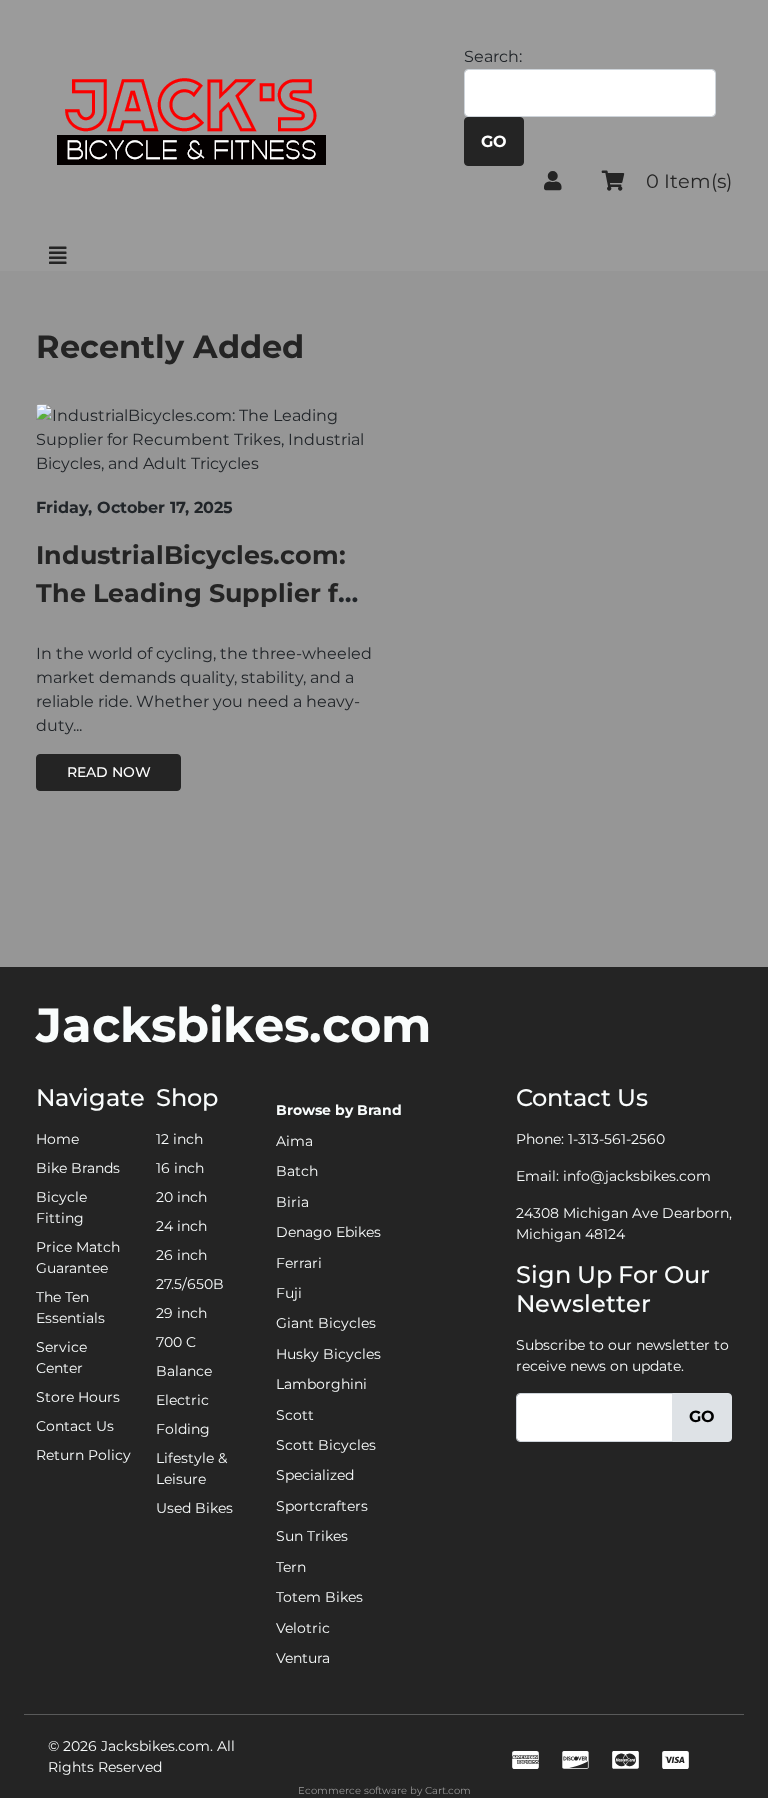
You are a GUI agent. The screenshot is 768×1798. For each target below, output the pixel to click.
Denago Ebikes (328, 1232)
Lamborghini (321, 1384)
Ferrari (299, 1263)
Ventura (303, 1658)
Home (57, 1139)
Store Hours (78, 1397)
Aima (294, 1141)
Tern (291, 1567)
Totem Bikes (319, 1597)
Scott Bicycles (326, 1445)
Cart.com (448, 1790)
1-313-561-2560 (616, 1139)
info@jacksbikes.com (637, 1176)
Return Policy (83, 1455)
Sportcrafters (322, 1506)
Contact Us (75, 1426)
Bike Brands (78, 1168)
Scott (295, 1415)
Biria (292, 1202)
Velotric (303, 1628)
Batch (297, 1171)
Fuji (289, 1293)
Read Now (109, 772)
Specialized (315, 1475)
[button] (553, 181)
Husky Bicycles (328, 1354)
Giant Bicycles (326, 1323)
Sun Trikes (312, 1536)
